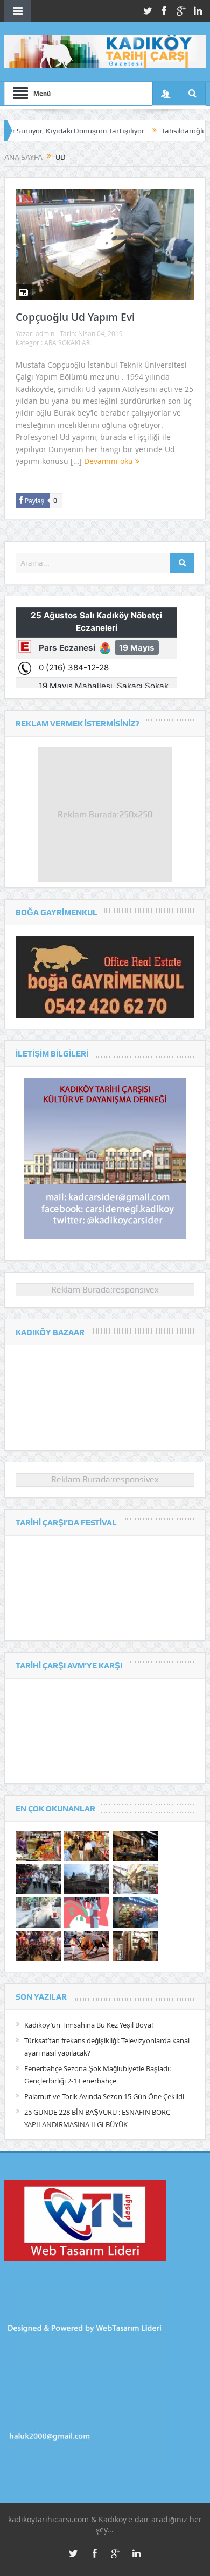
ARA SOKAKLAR (67, 342)
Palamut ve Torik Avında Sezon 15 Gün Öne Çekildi (104, 2096)
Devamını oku (110, 461)
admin (45, 333)
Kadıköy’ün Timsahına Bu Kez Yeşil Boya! (89, 2025)
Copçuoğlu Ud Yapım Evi (75, 317)
